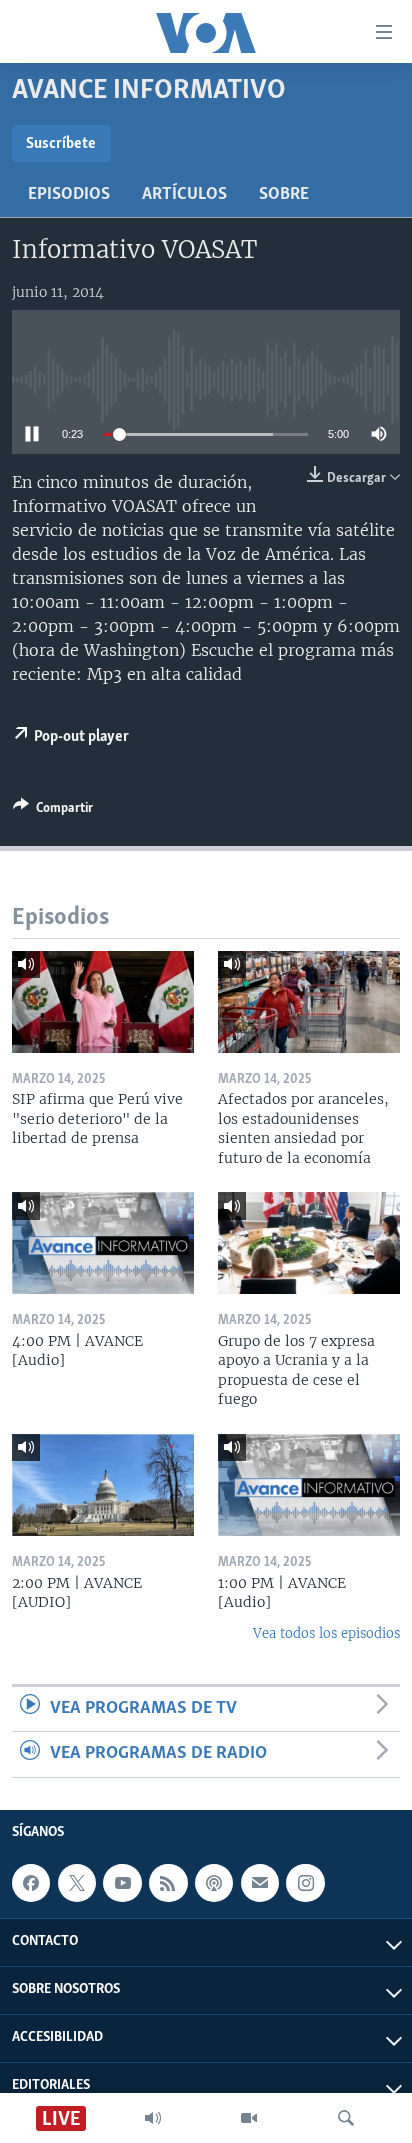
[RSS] (168, 1883)
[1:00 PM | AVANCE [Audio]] (309, 1485)
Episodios (69, 195)
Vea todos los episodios (326, 1633)
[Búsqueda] (346, 2118)
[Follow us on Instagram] (305, 1883)
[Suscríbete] (260, 1883)
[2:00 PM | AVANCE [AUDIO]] (103, 1485)
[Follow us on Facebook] (31, 1883)
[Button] (53, 811)
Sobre (284, 195)
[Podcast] (214, 1883)
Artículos (184, 195)
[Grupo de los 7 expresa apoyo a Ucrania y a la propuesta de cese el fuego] (309, 1243)
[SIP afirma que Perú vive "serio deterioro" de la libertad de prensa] (103, 1002)
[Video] (249, 2118)
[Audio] (153, 2118)
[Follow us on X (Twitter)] (77, 1883)
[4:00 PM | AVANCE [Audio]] (103, 1243)
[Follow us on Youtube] (122, 1883)
